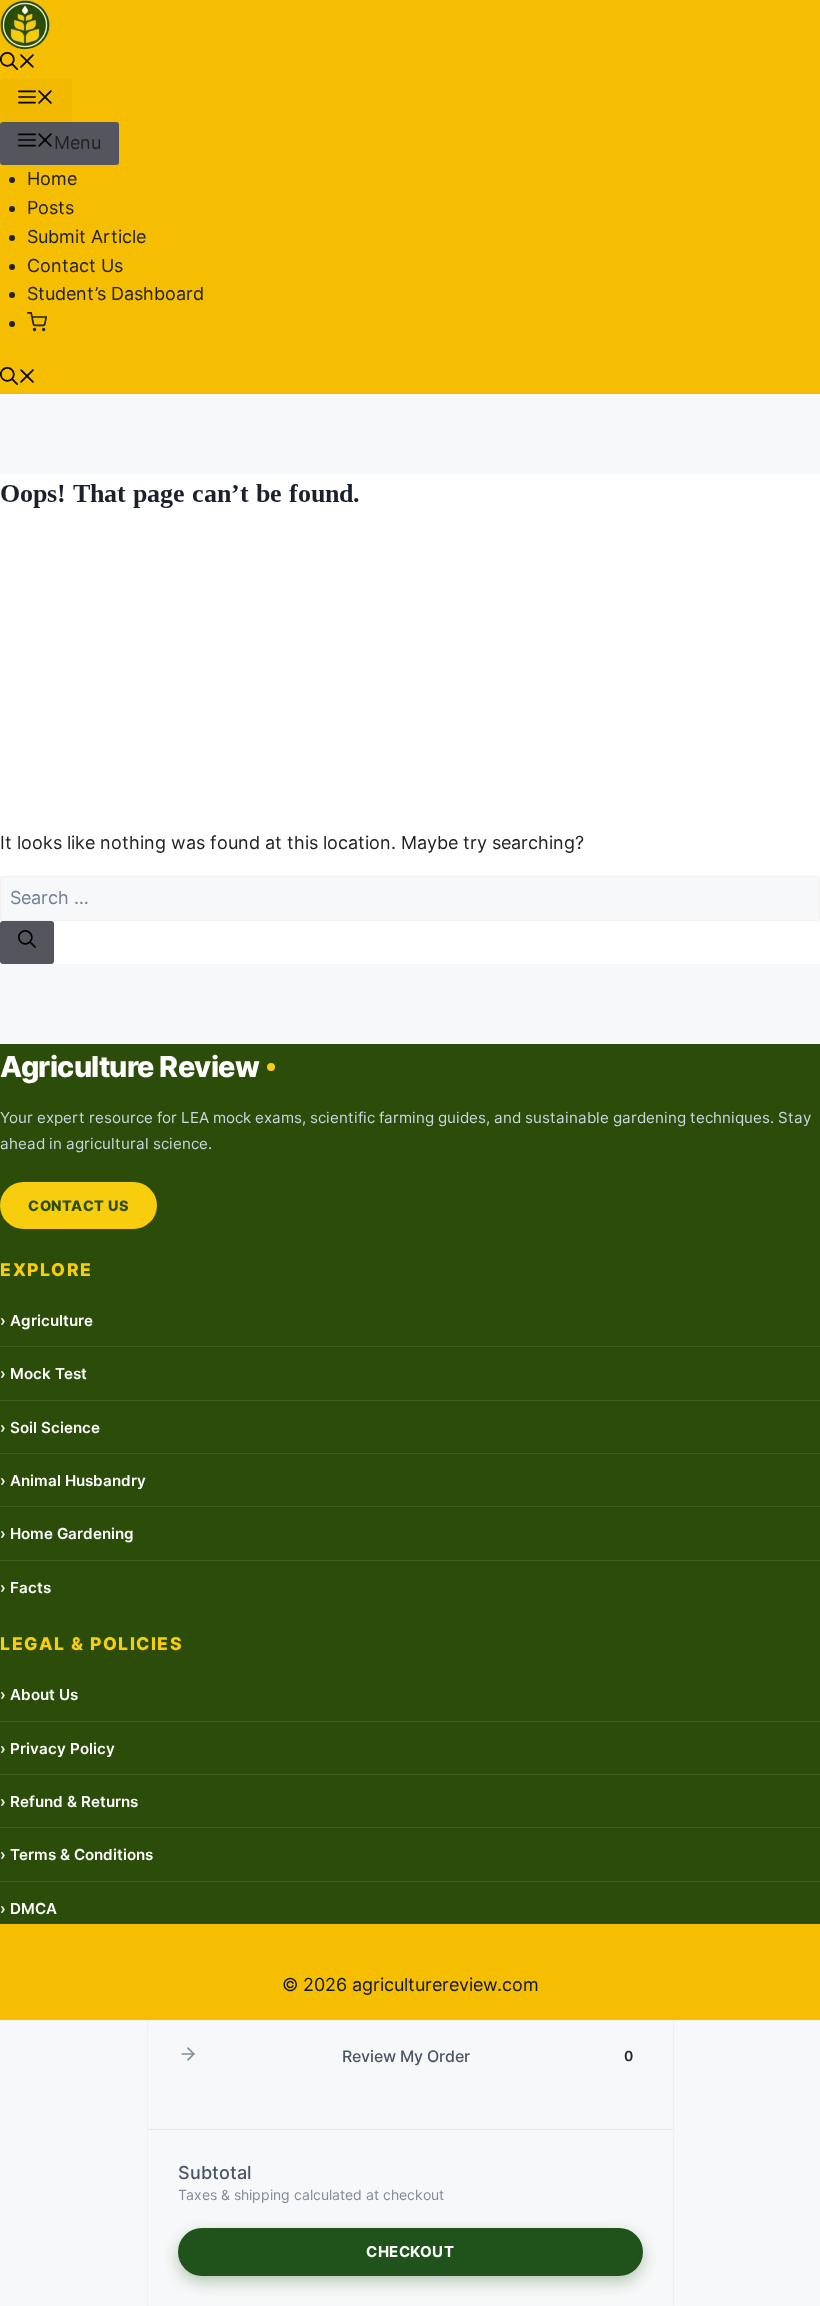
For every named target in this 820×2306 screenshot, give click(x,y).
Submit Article (86, 236)
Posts (50, 207)
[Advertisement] (410, 671)
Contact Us (75, 265)
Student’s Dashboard (115, 293)
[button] (18, 63)
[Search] (27, 942)
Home (52, 178)
